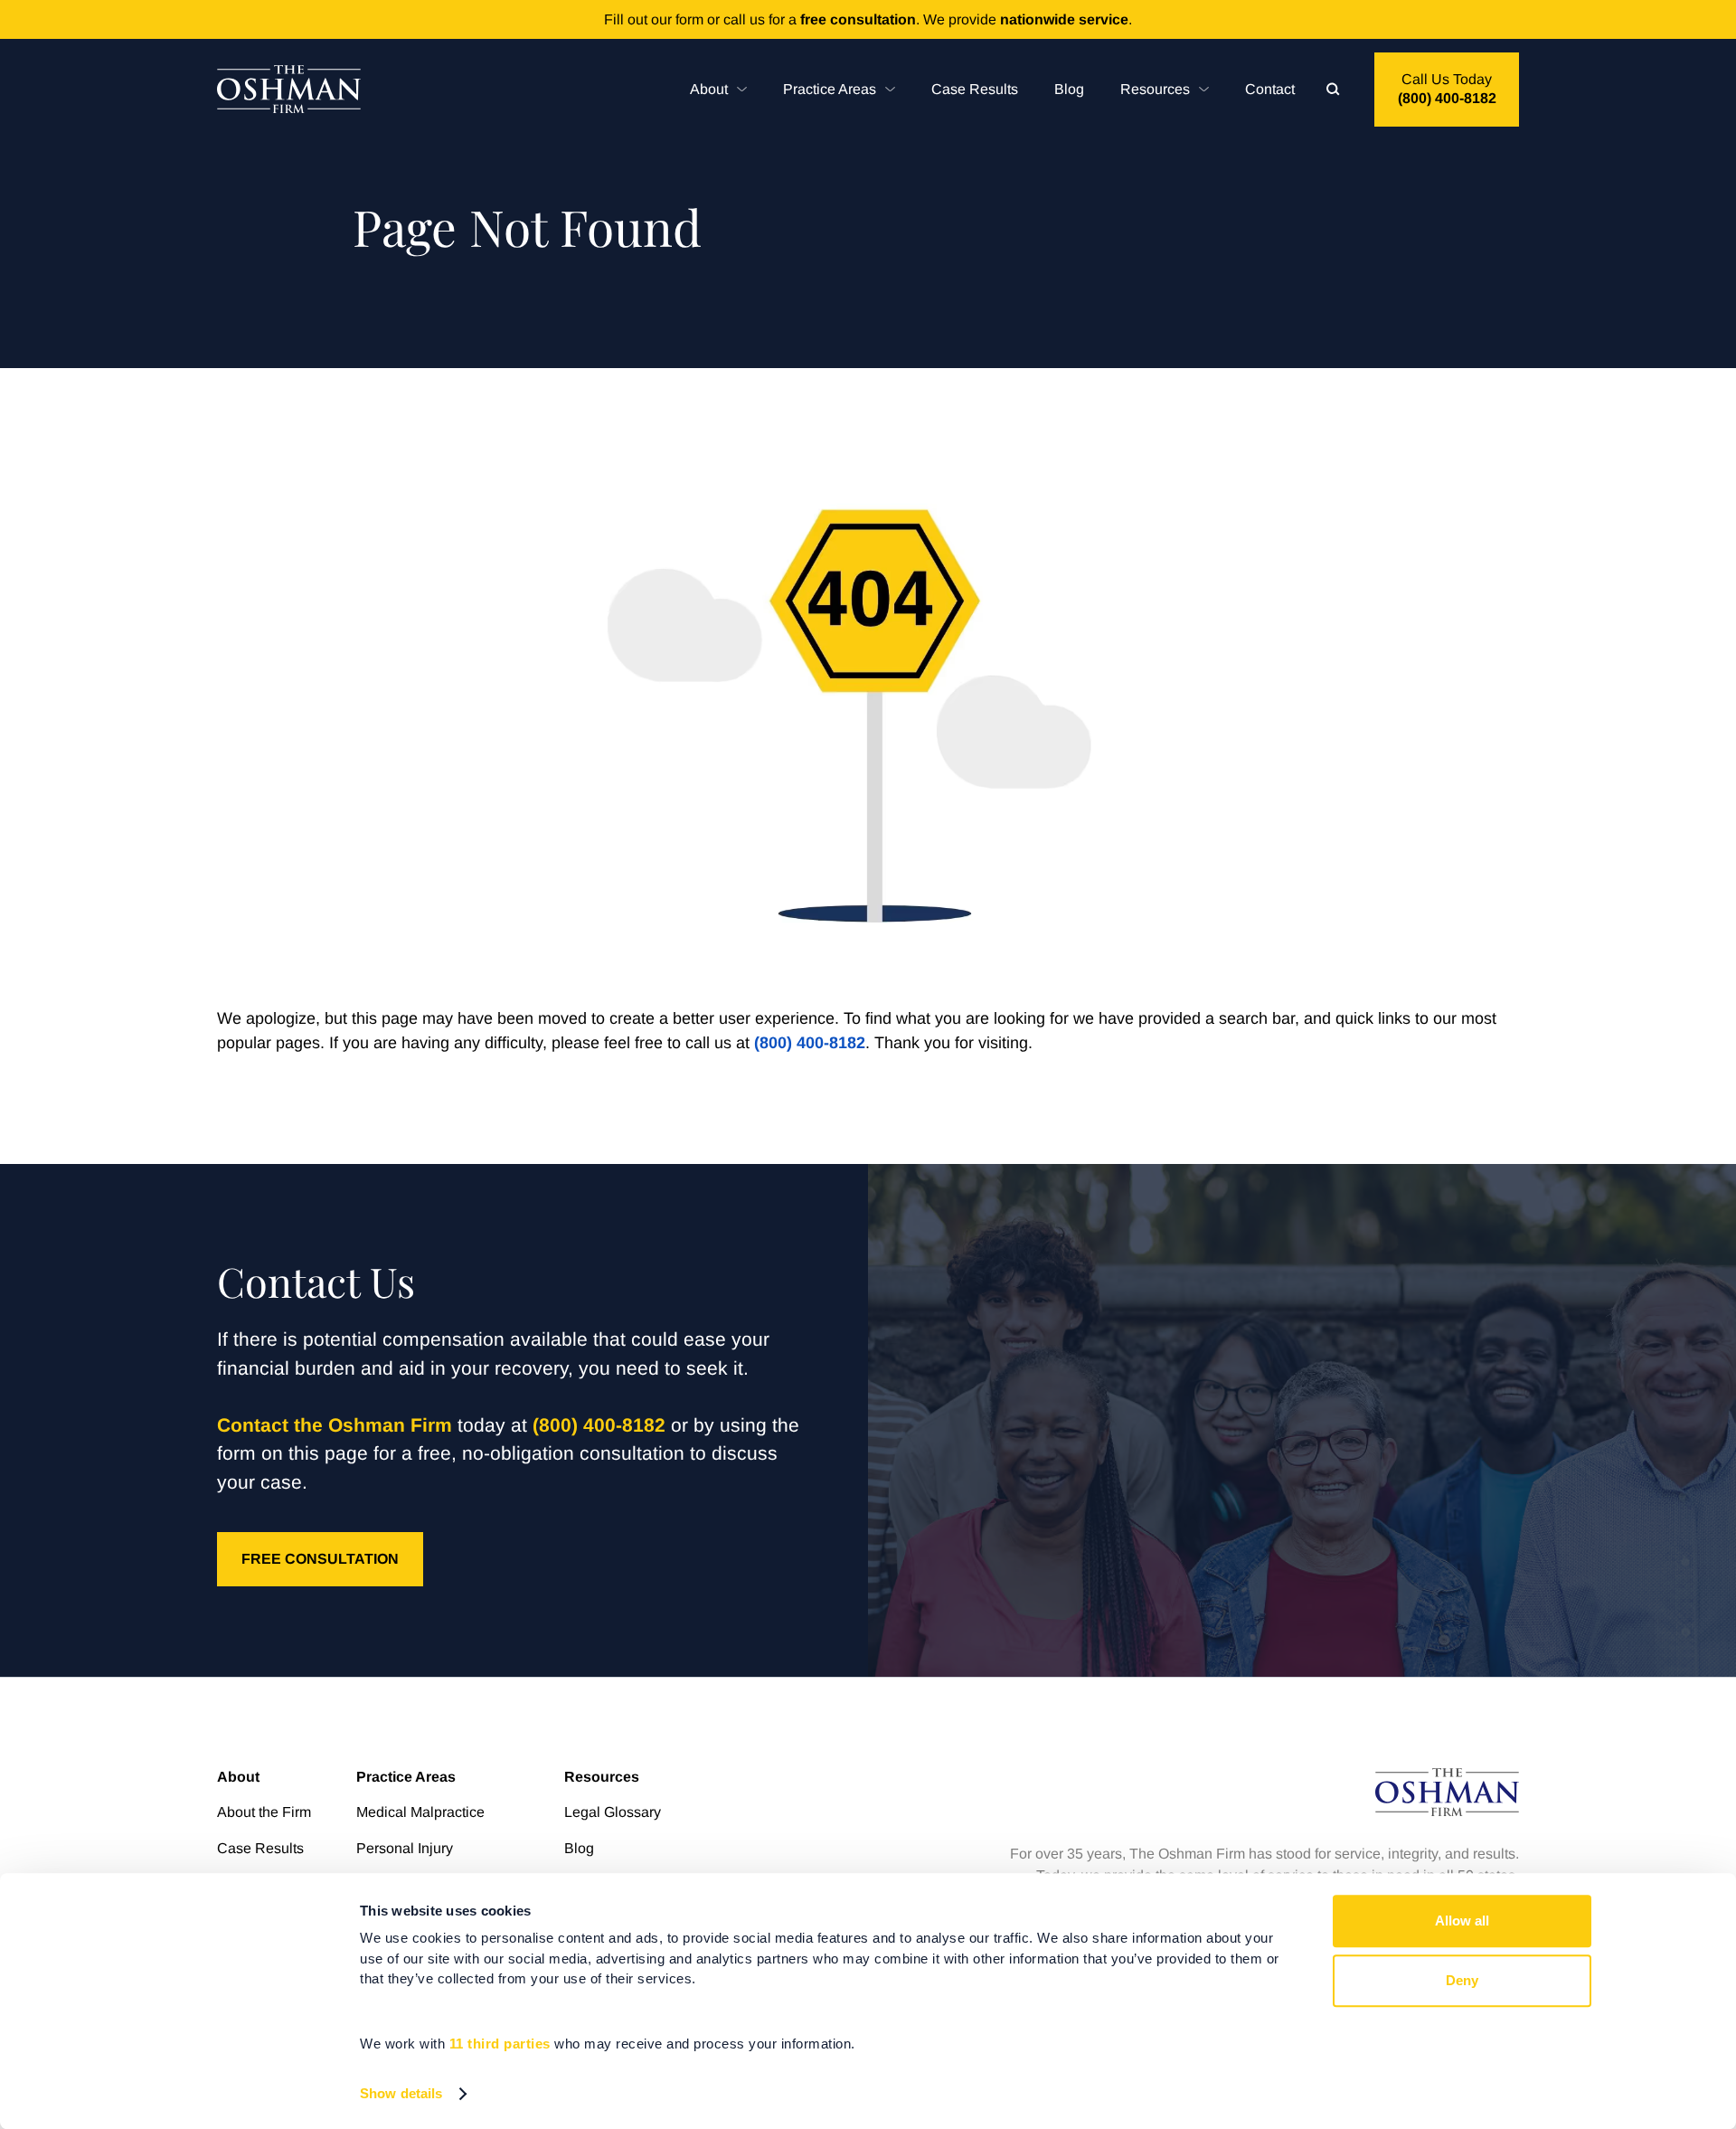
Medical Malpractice (420, 1812)
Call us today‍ (1447, 89)
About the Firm (264, 1812)
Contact (1270, 89)
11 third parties (500, 2044)
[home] (289, 89)
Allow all (1462, 1921)
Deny (1462, 1980)
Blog (1069, 89)
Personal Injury (405, 1848)
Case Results (975, 89)
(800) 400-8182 (810, 1043)
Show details (401, 2093)
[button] (718, 89)
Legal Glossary (613, 1812)
